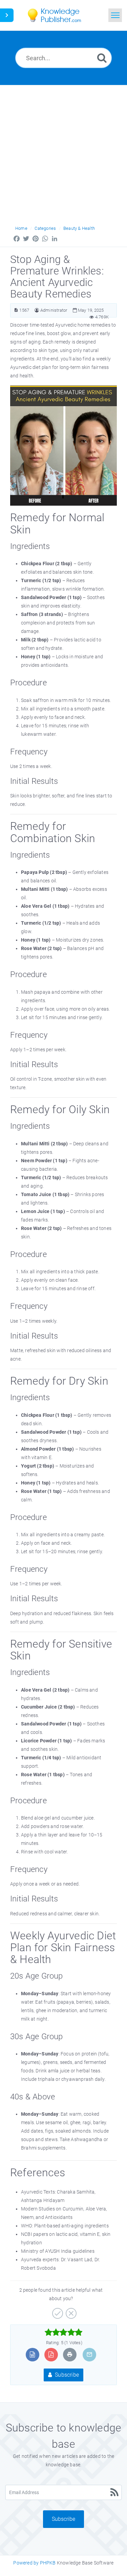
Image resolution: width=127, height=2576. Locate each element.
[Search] (102, 58)
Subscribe (66, 2375)
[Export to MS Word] (32, 2354)
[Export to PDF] (51, 2354)
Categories (45, 228)
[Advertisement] (63, 152)
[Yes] (57, 2311)
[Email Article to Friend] (89, 2354)
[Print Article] (70, 2354)
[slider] (63, 2332)
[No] (70, 2311)
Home (21, 228)
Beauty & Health (79, 228)
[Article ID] (16, 310)
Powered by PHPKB (34, 2563)
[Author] (37, 310)
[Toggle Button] (7, 15)
